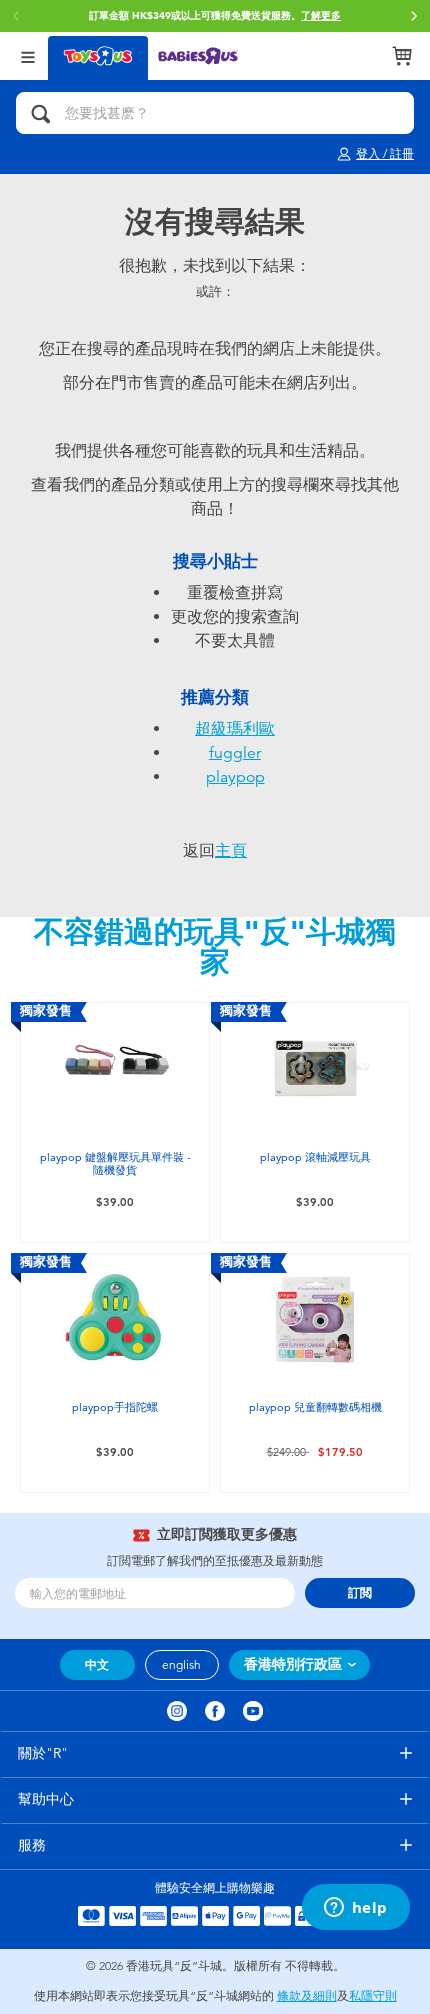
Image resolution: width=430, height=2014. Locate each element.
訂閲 (360, 1593)
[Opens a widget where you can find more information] (355, 1909)
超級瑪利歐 (235, 729)
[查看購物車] (402, 56)
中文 (97, 1665)
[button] (414, 16)
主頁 (231, 851)
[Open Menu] (28, 55)
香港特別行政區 (293, 1664)
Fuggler (235, 753)
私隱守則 (373, 1996)
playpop (235, 777)
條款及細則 (307, 1996)
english (181, 1665)
